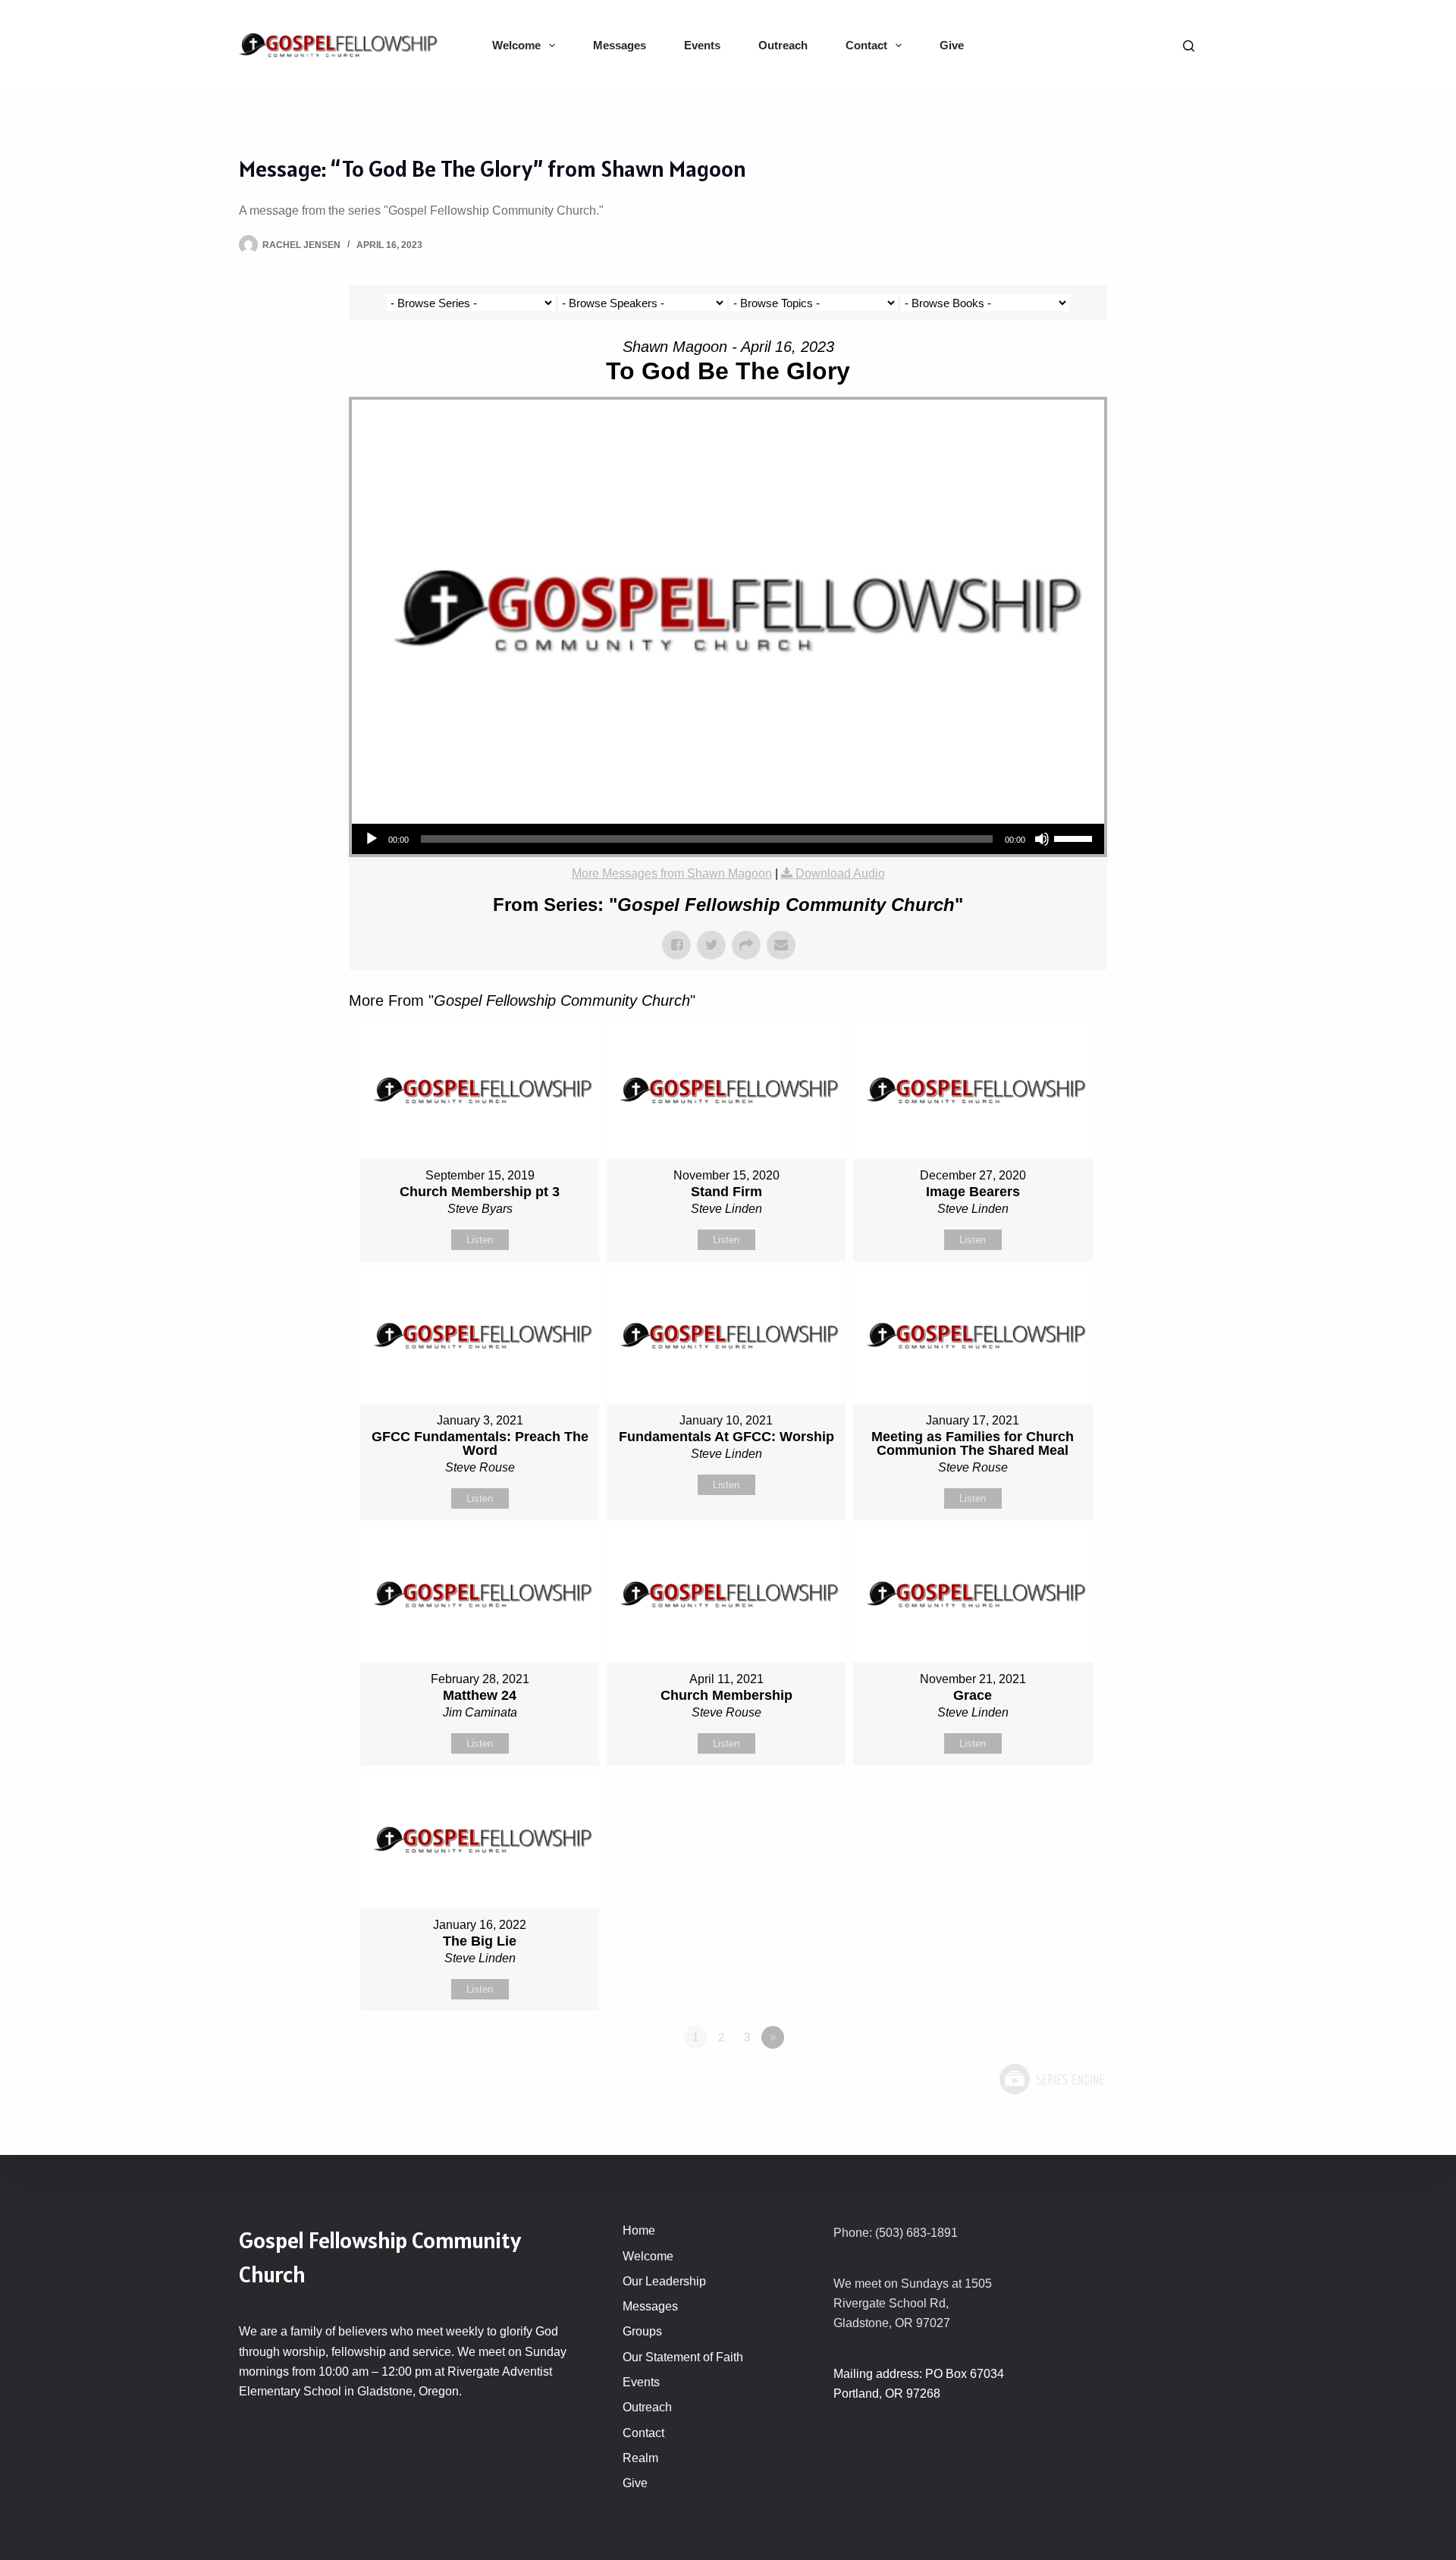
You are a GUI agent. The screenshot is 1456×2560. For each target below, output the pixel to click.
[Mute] (1042, 839)
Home (639, 2230)
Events (702, 45)
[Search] (1189, 46)
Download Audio (840, 873)
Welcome (516, 45)
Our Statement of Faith (683, 2357)
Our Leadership (664, 2281)
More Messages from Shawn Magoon (672, 873)
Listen (480, 1240)
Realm (640, 2458)
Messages (620, 45)
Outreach (783, 45)
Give (952, 45)
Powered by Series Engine (1051, 2079)
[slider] (1075, 837)
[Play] (372, 839)
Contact (866, 45)
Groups (642, 2331)
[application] (728, 839)
